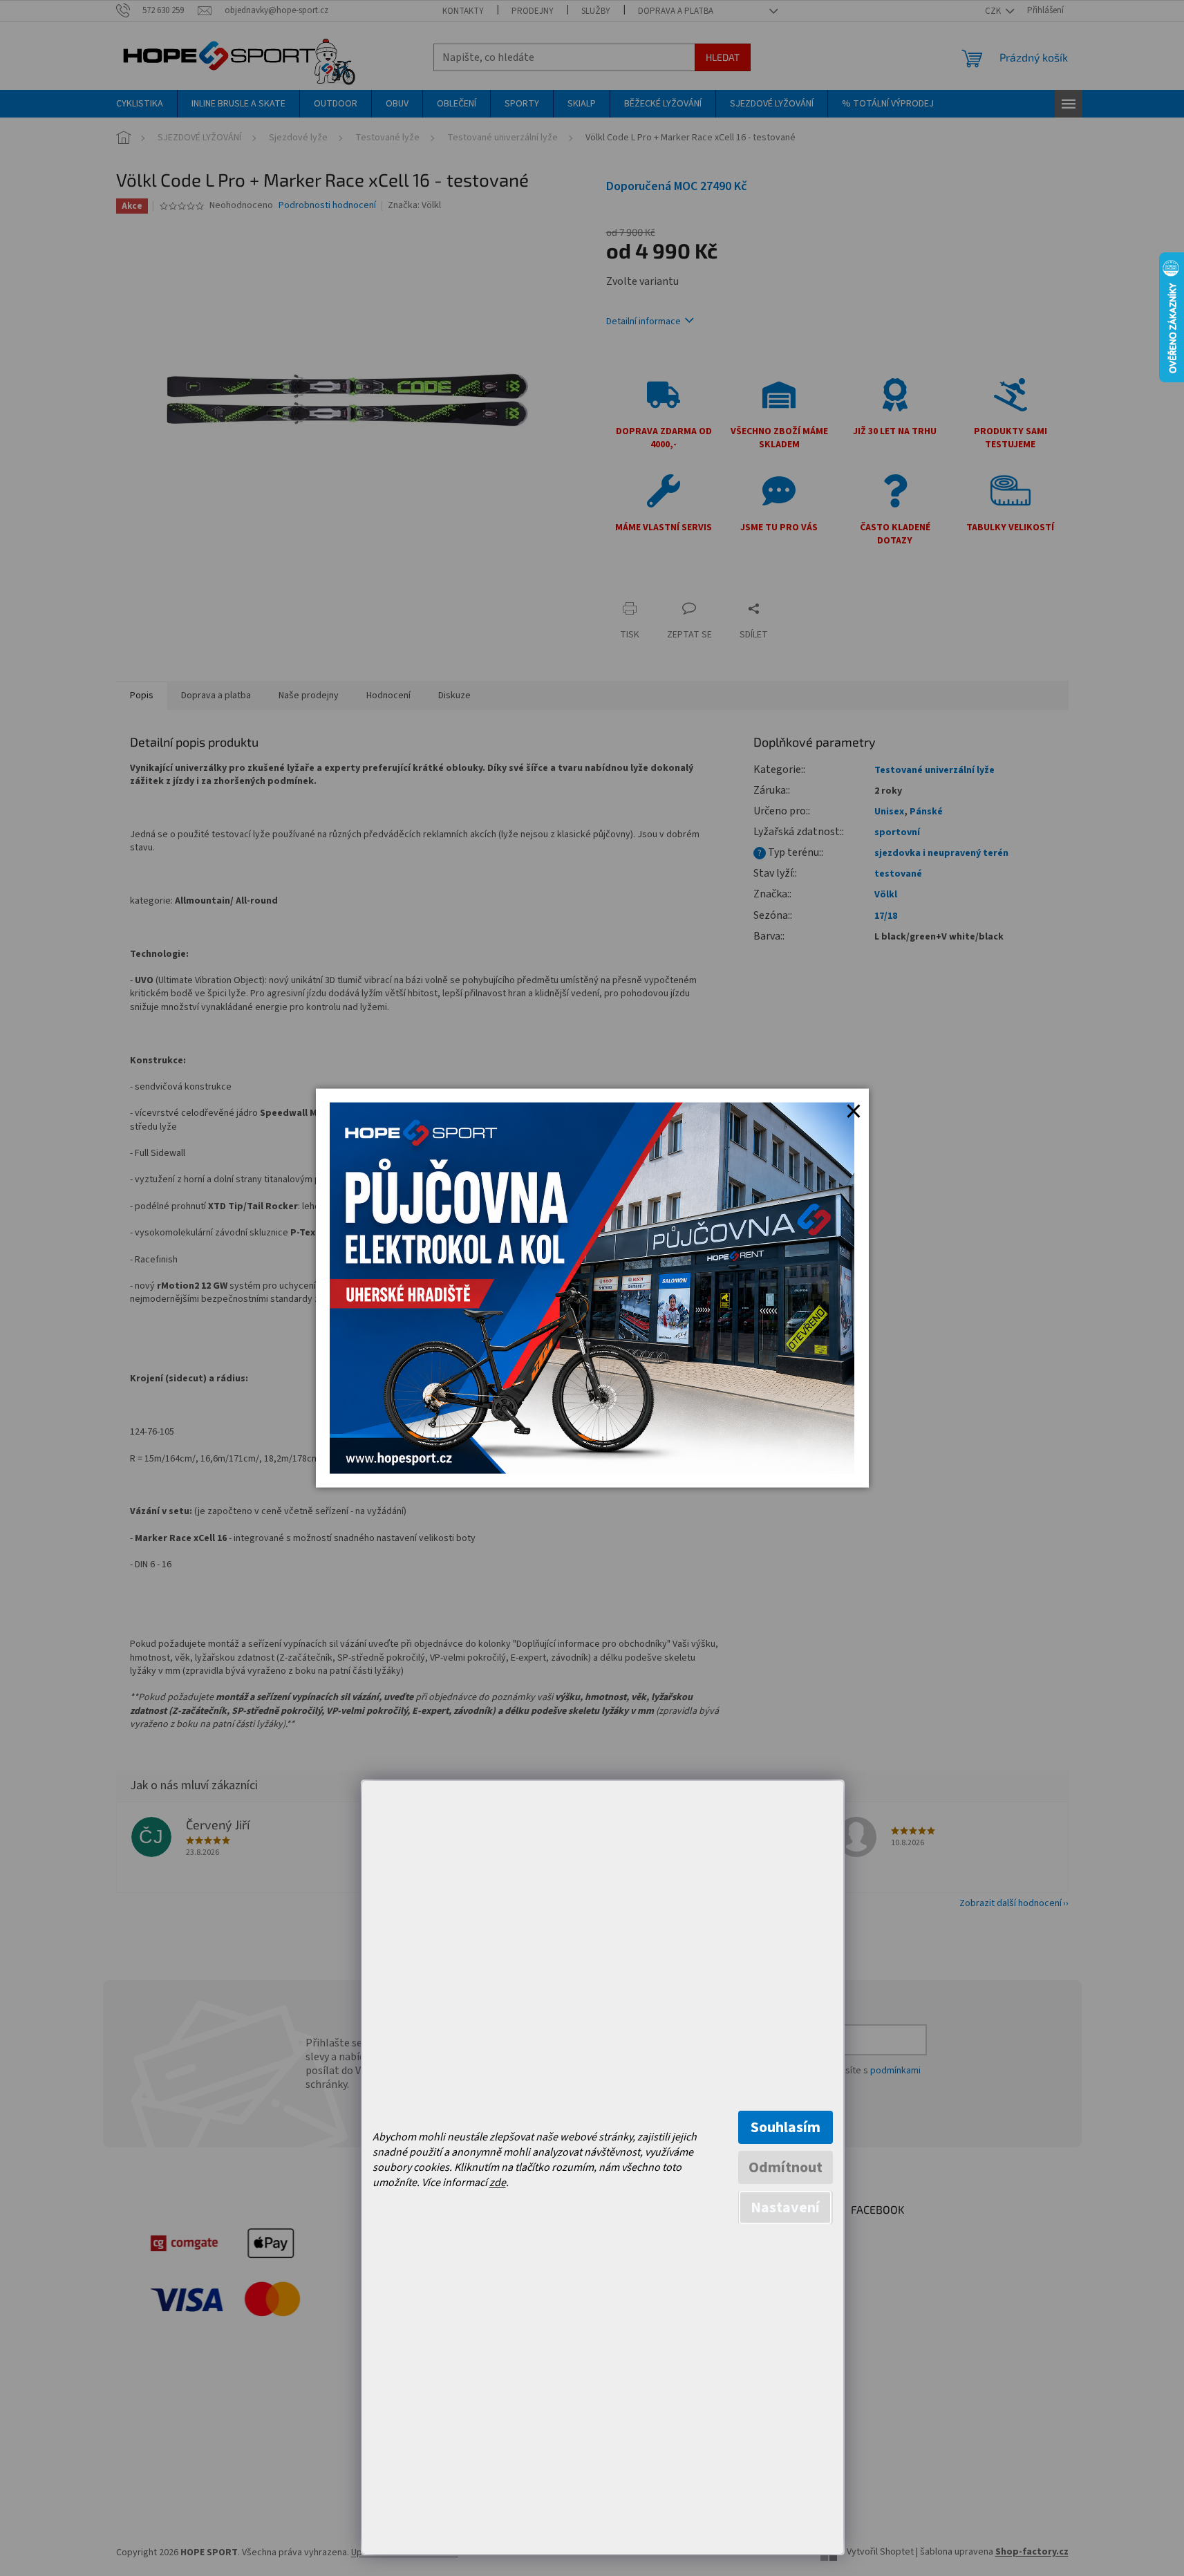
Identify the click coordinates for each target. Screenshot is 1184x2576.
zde (498, 2183)
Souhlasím (786, 2127)
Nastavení (785, 2208)
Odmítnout (786, 2167)
